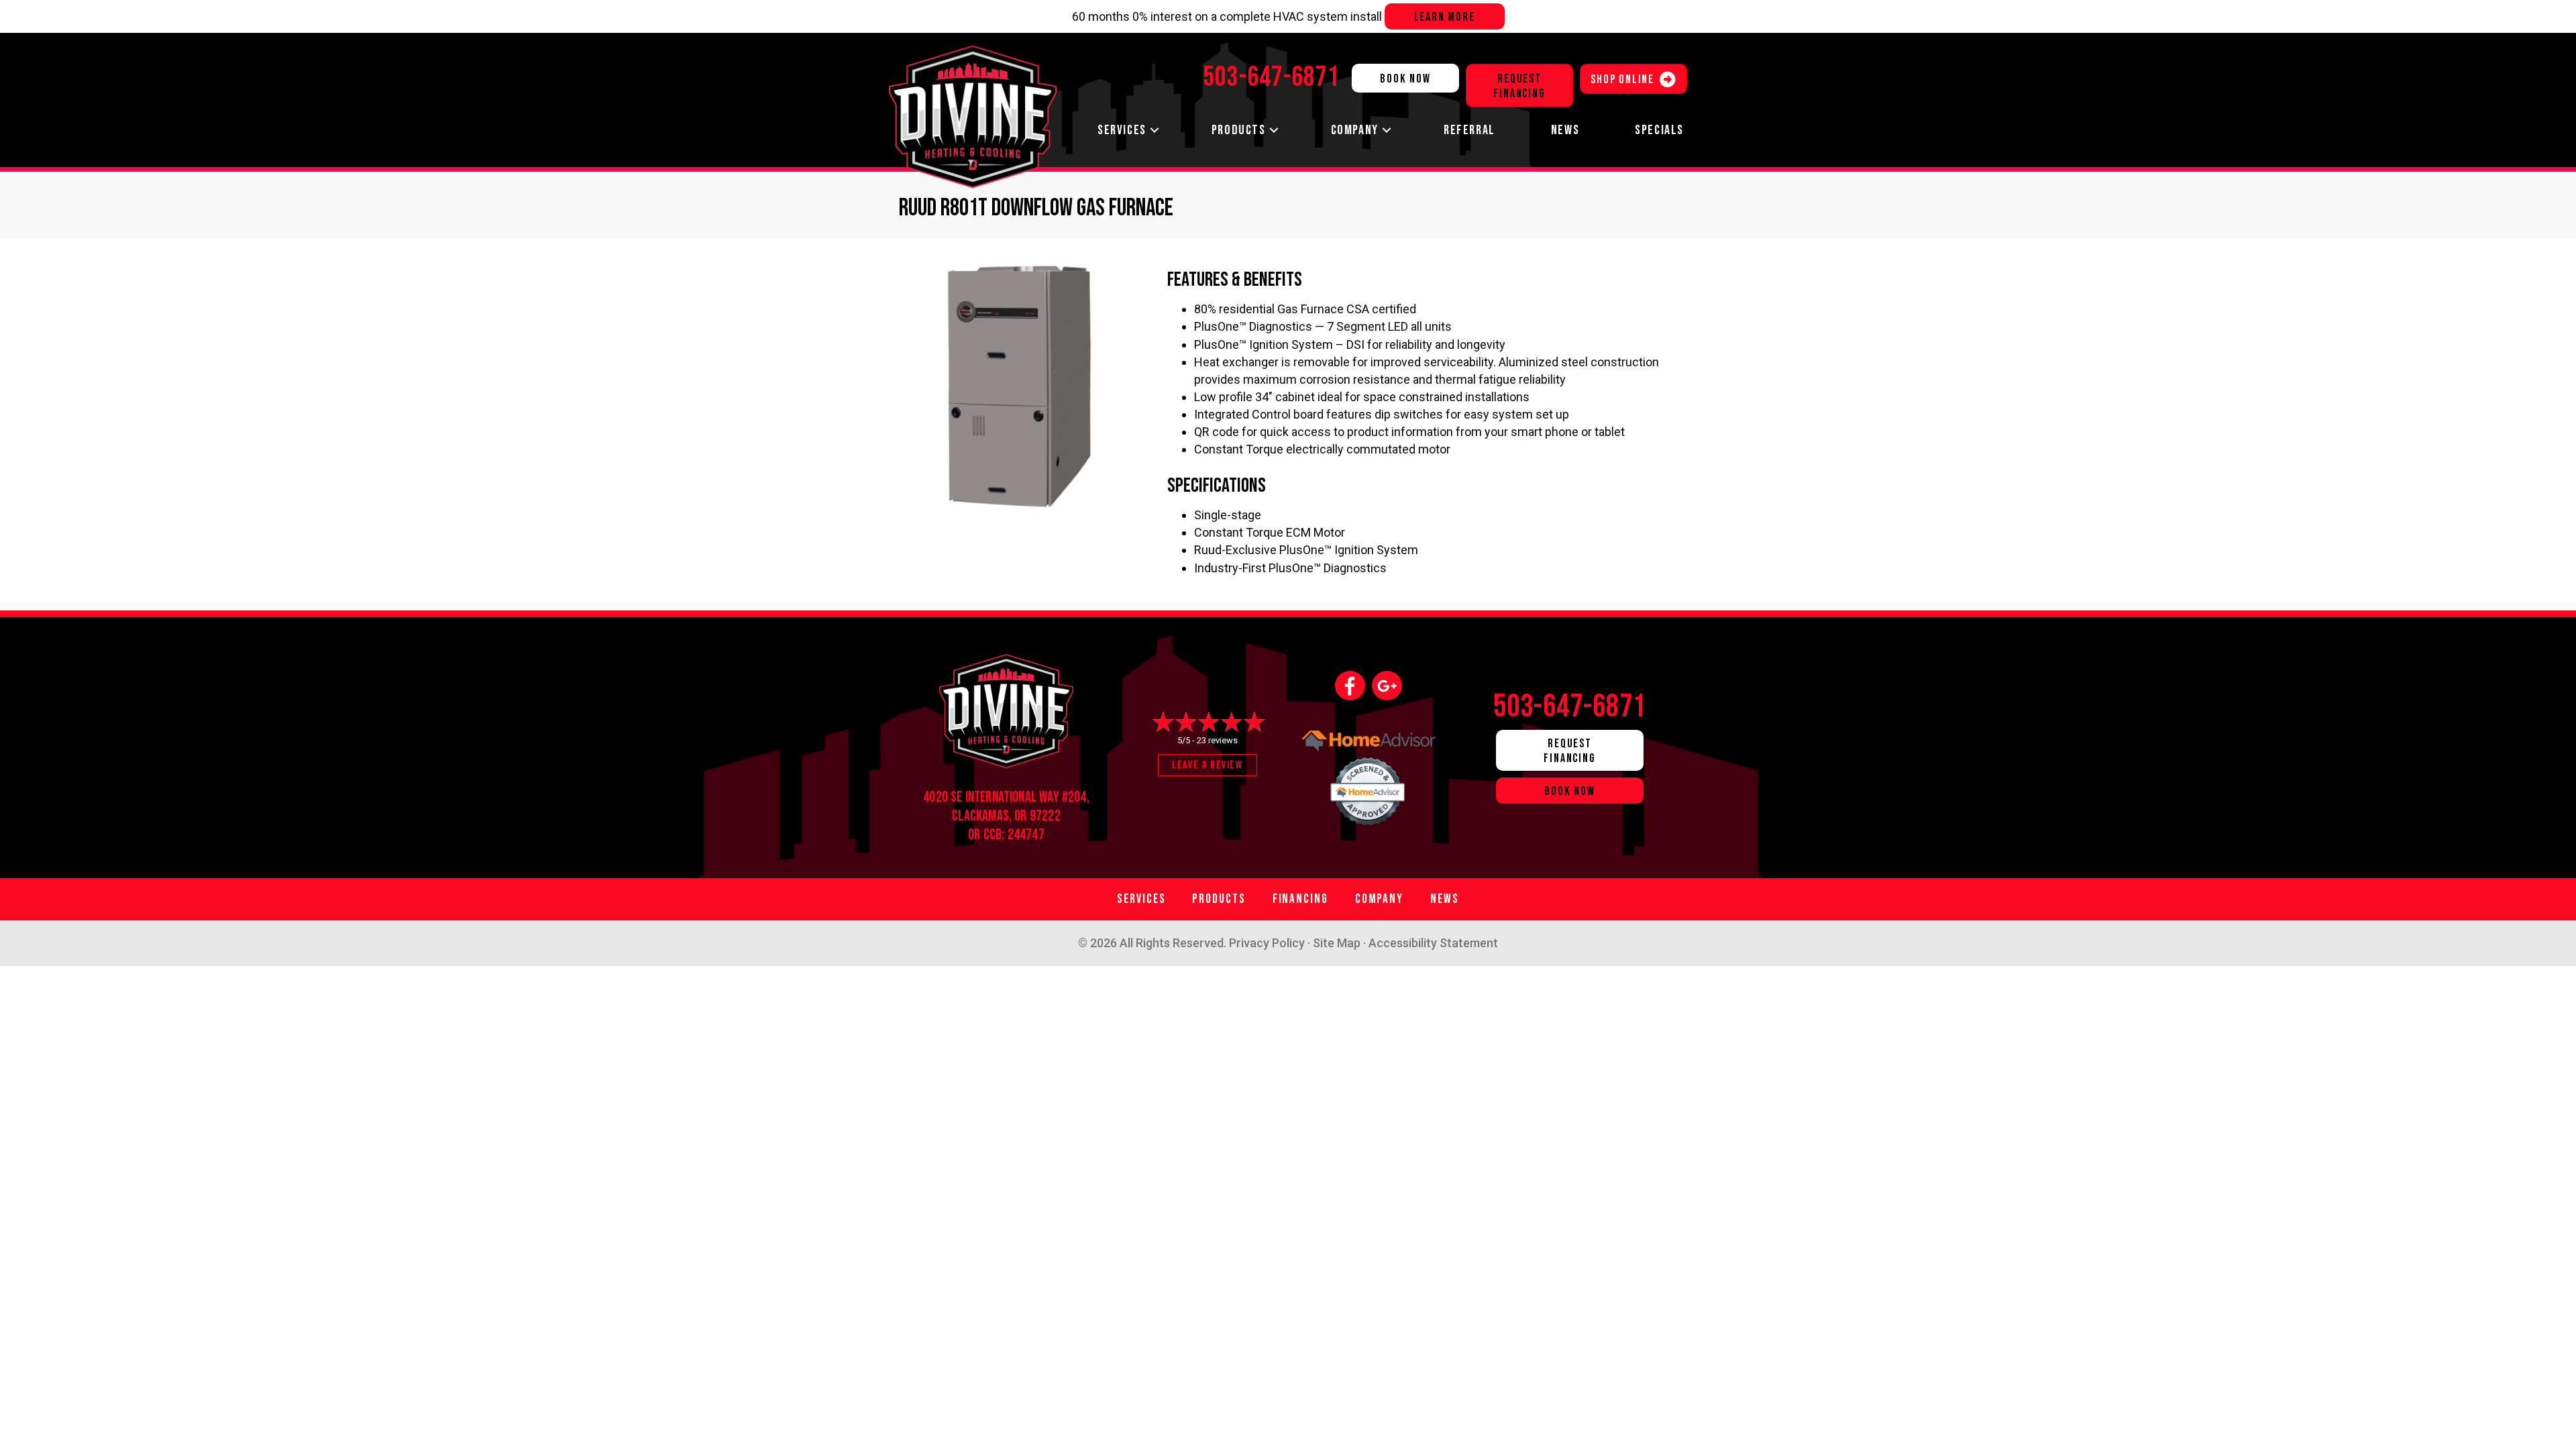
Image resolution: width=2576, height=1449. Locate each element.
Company (1355, 130)
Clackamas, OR (989, 816)
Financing (1300, 899)
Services (1122, 130)
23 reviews (1217, 740)
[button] (1155, 130)
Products (1239, 130)
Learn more (1445, 17)
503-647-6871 (1570, 707)
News (1565, 130)
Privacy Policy (1267, 943)
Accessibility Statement (1433, 943)
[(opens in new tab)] (1368, 788)
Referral (1469, 130)
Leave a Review (1207, 765)
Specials (1659, 130)
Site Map (1337, 943)
